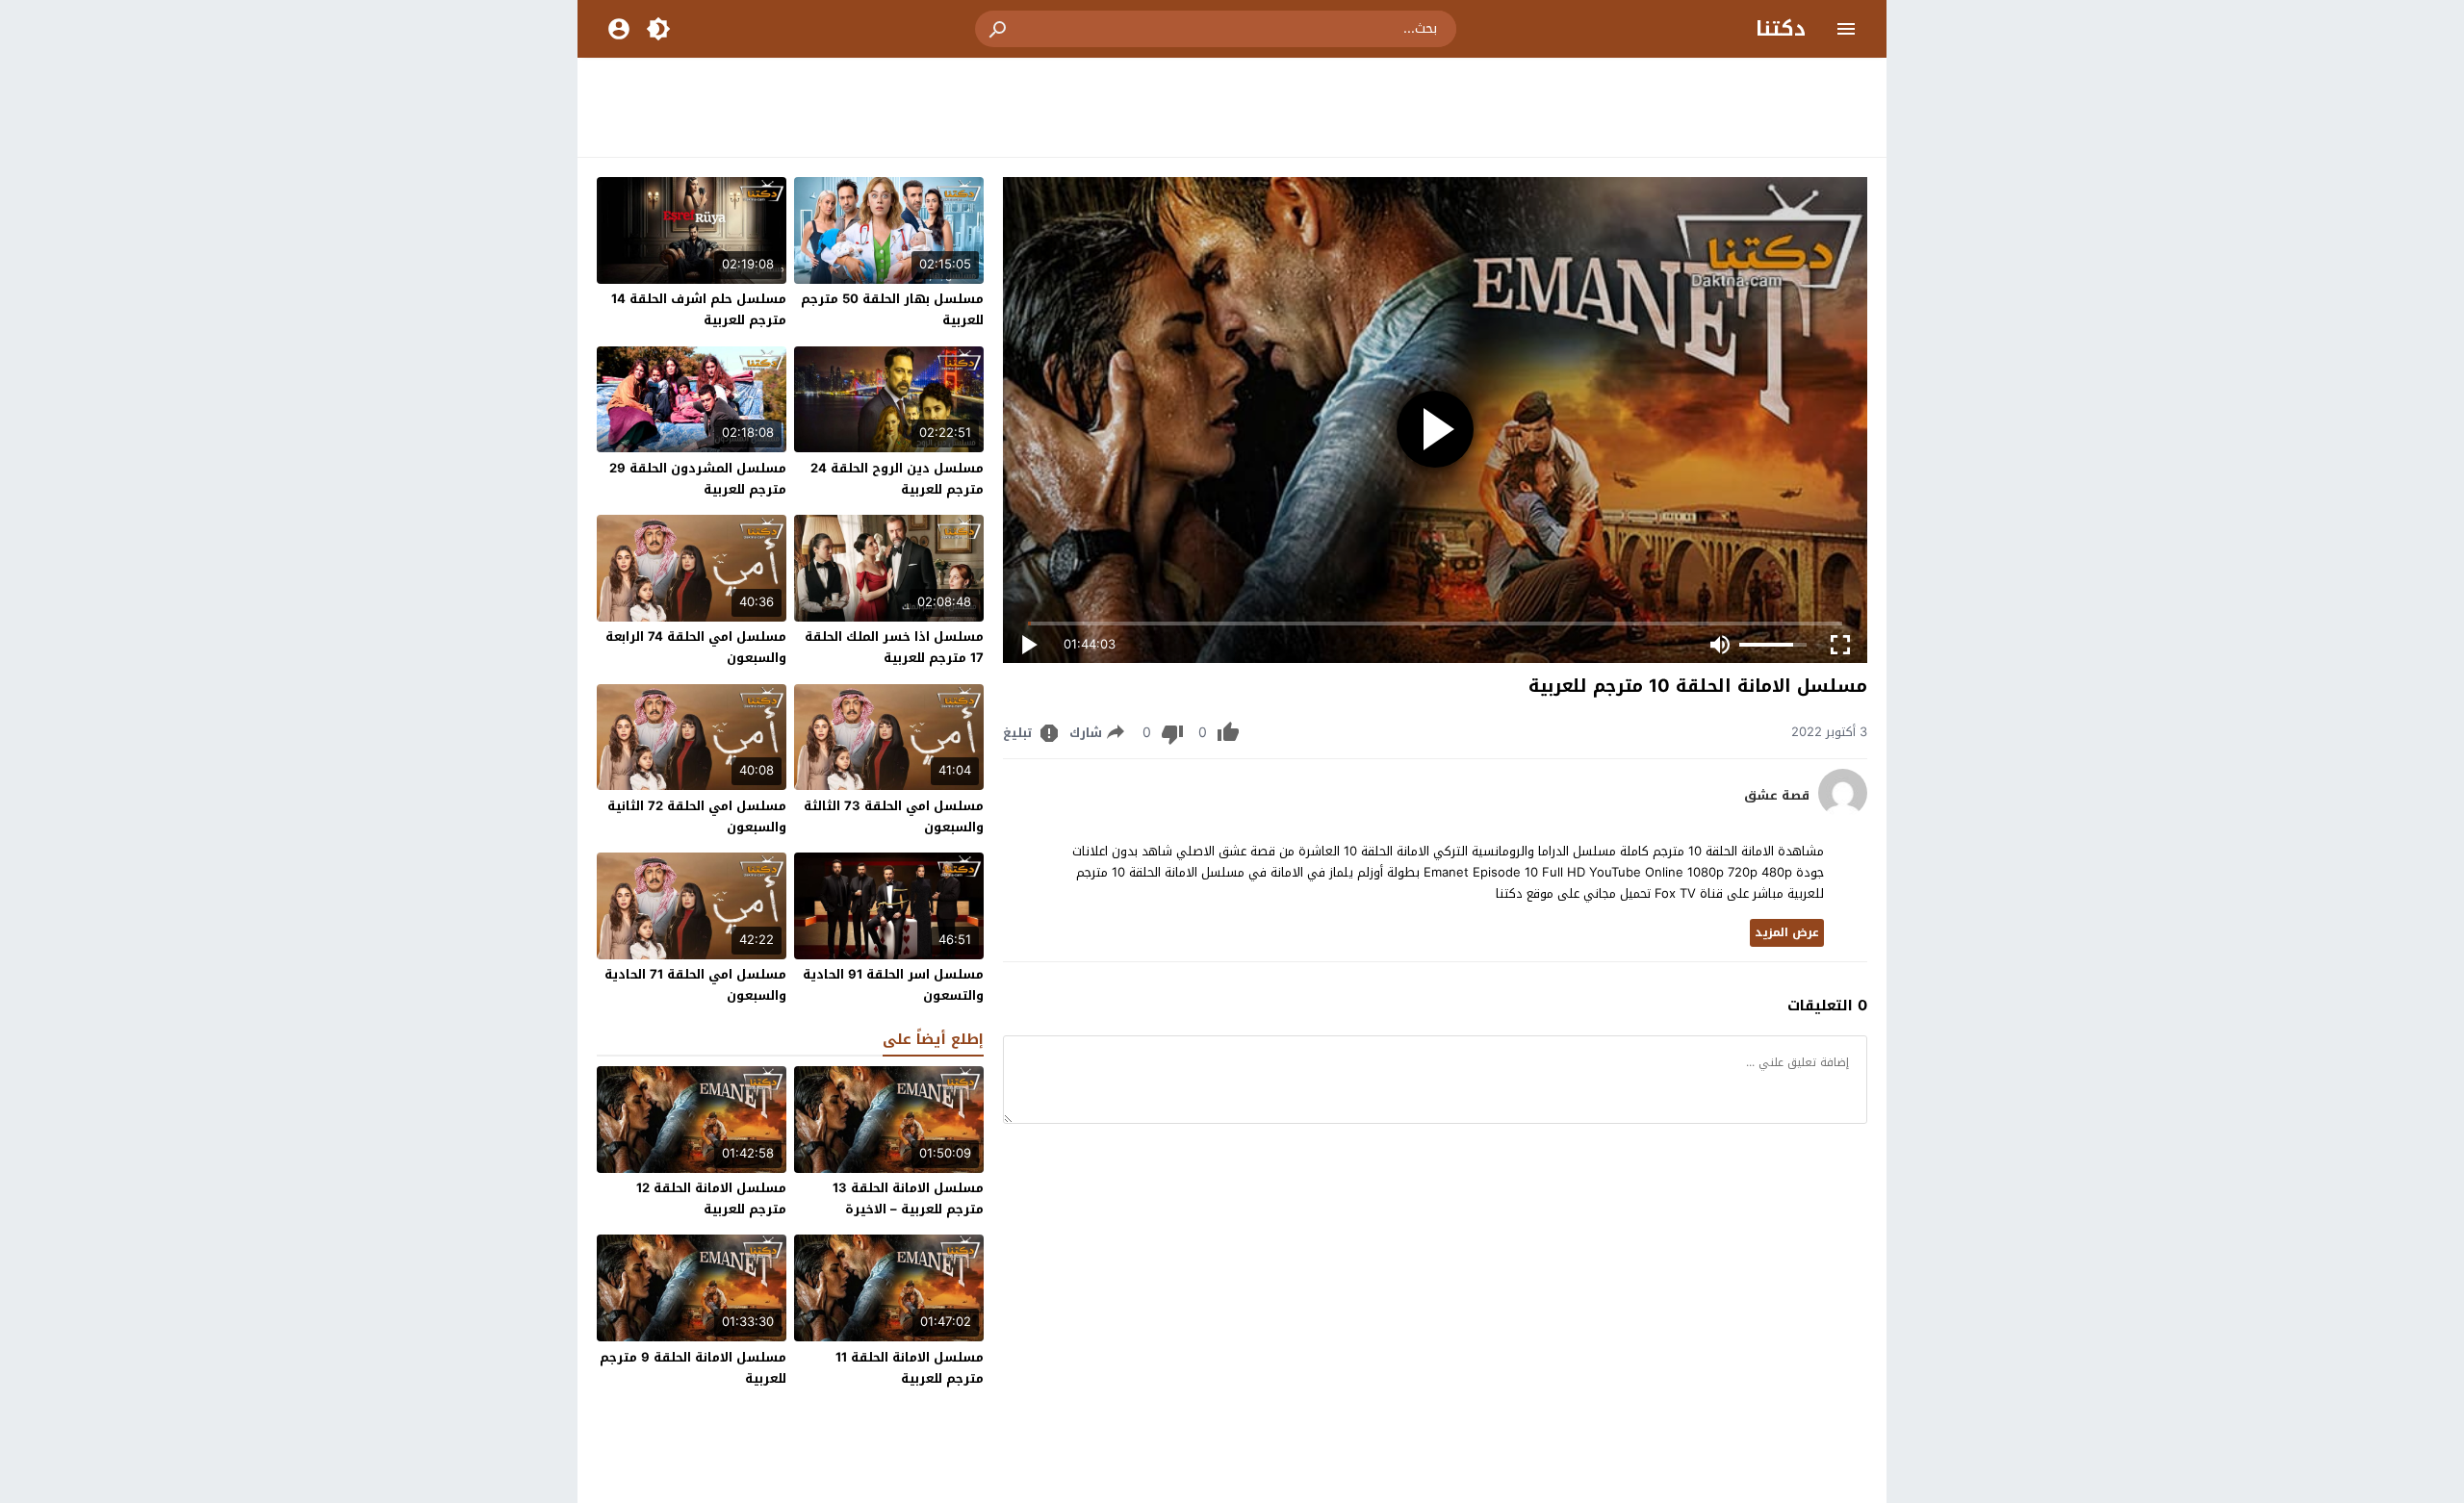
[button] (999, 29)
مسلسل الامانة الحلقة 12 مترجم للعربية (711, 1198)
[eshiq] (1843, 813)
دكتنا (1781, 29)
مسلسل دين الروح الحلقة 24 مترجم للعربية (897, 479)
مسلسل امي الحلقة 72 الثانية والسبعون (697, 816)
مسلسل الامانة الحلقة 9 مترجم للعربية (693, 1368)
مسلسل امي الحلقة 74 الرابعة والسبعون (696, 647)
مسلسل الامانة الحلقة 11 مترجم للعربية (910, 1368)
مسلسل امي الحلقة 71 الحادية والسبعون (695, 985)
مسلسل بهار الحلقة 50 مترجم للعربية (892, 309)
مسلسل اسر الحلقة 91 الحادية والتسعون (893, 985)
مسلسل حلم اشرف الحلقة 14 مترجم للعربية (699, 309)
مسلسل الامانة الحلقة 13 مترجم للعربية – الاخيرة (908, 1198)
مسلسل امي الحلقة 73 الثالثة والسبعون (894, 816)
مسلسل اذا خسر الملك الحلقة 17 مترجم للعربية (894, 647)
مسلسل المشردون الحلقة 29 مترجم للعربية (698, 479)
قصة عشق (1777, 796)
